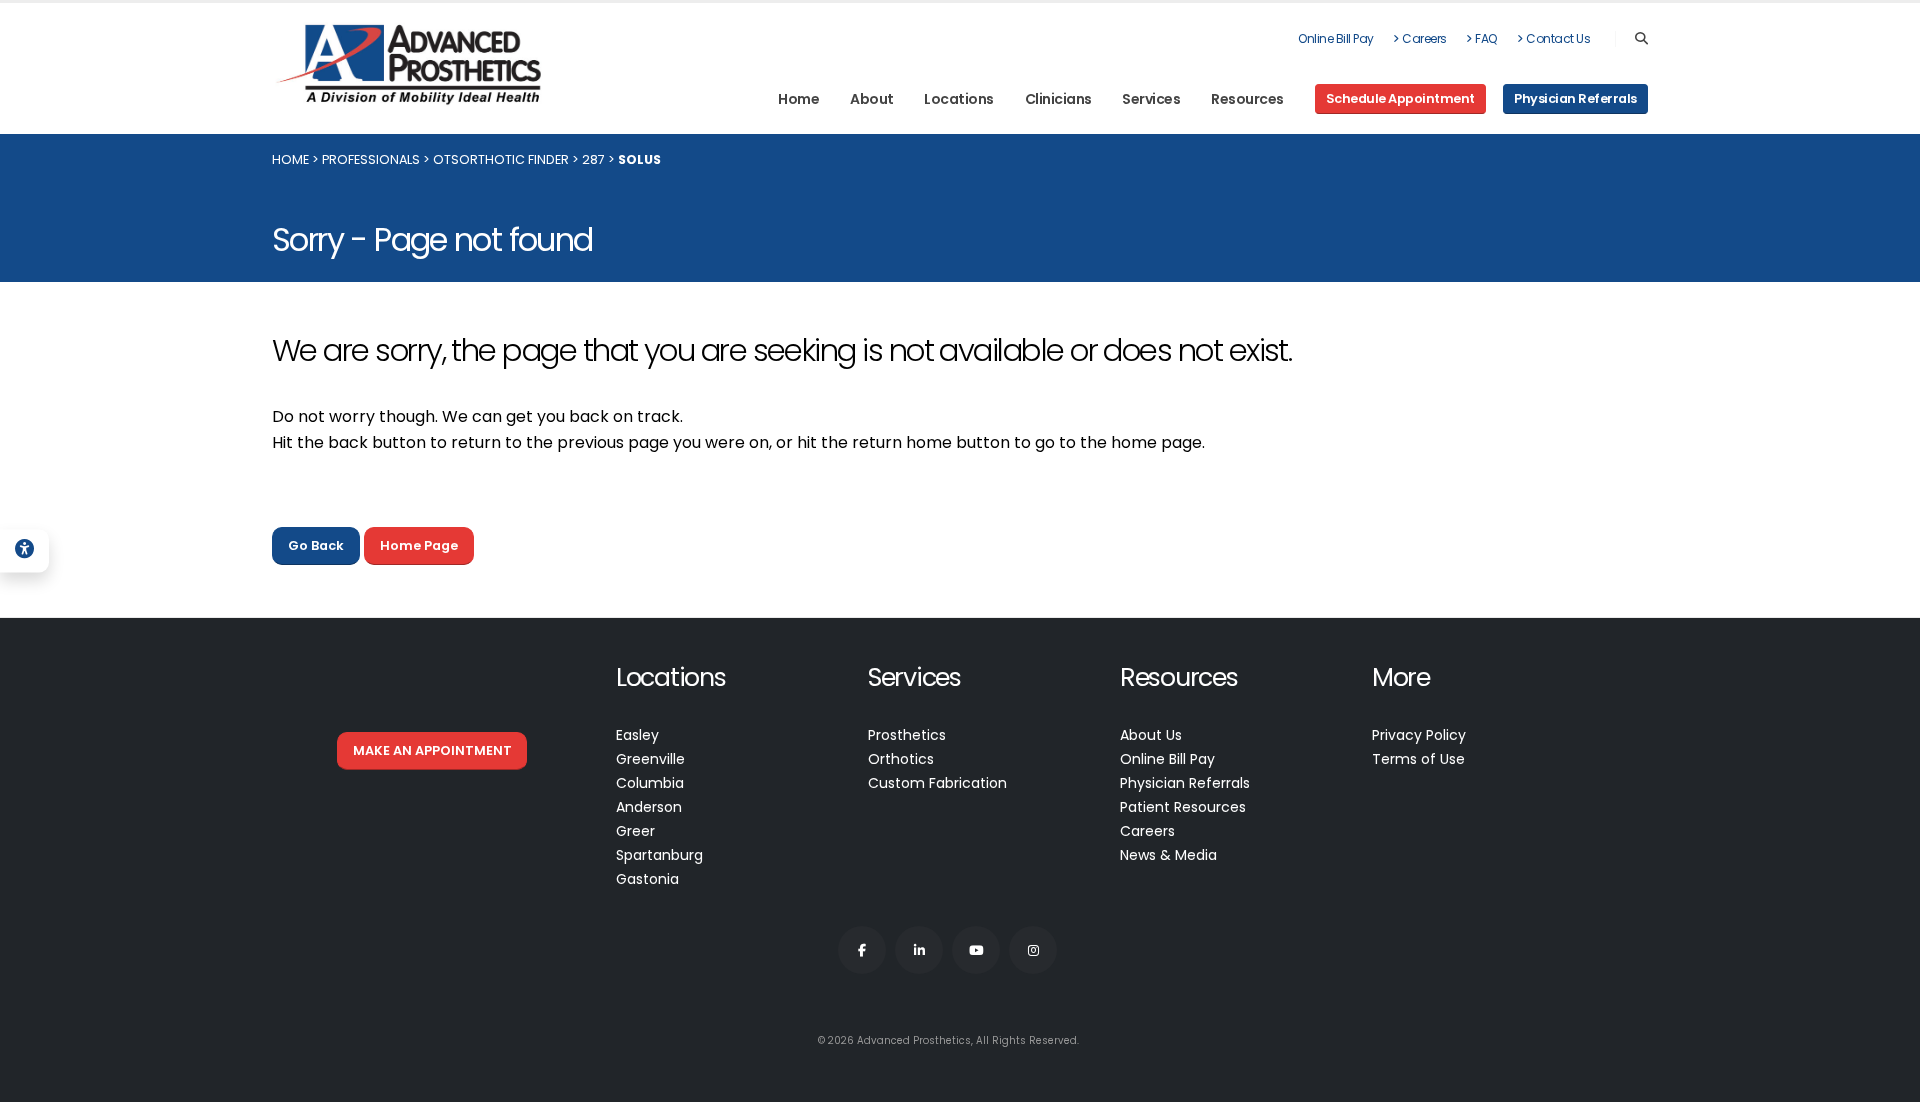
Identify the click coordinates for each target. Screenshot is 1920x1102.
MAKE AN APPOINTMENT (432, 750)
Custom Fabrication (937, 783)
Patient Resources (1183, 807)
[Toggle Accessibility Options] (24, 550)
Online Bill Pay (1336, 38)
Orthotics (901, 759)
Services (1151, 99)
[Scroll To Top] (1885, 1079)
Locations (959, 99)
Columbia (650, 783)
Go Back (316, 545)
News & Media (1168, 855)
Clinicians (1058, 99)
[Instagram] (1033, 950)
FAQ (1486, 38)
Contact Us (1558, 38)
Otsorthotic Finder (501, 159)
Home (798, 99)
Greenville (650, 759)
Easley (637, 735)
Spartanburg (659, 855)
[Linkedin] (919, 950)
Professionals (371, 159)
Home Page (419, 545)
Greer (635, 831)
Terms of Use (1418, 759)
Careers (1424, 38)
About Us (1151, 735)
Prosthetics (907, 735)
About (872, 99)
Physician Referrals (1185, 783)
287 (593, 159)
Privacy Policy (1419, 735)
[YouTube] (976, 950)
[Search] (1641, 39)
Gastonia (647, 879)
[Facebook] (862, 950)
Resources (1247, 99)
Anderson (649, 807)
